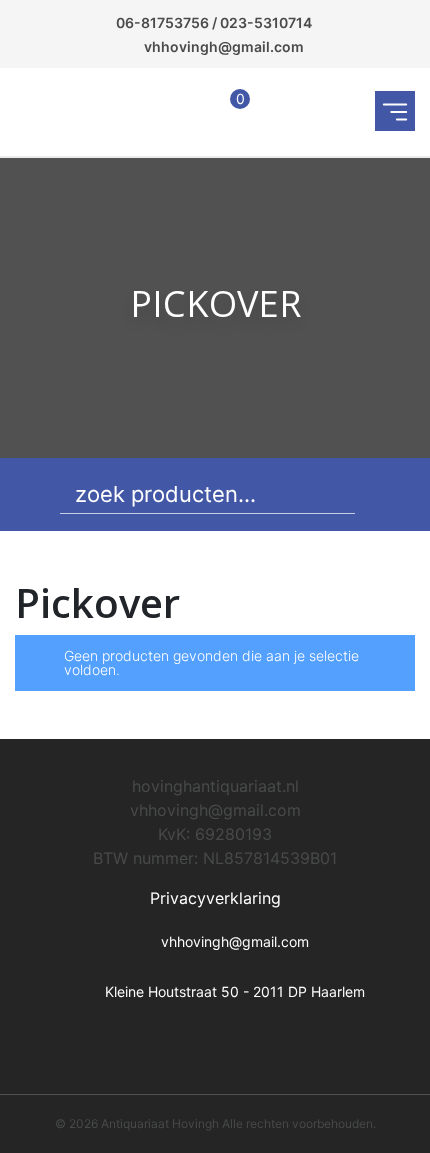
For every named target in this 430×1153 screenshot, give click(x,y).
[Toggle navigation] (395, 111)
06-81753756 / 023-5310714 (214, 22)
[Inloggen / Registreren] (187, 111)
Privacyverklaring (215, 898)
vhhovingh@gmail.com (224, 46)
